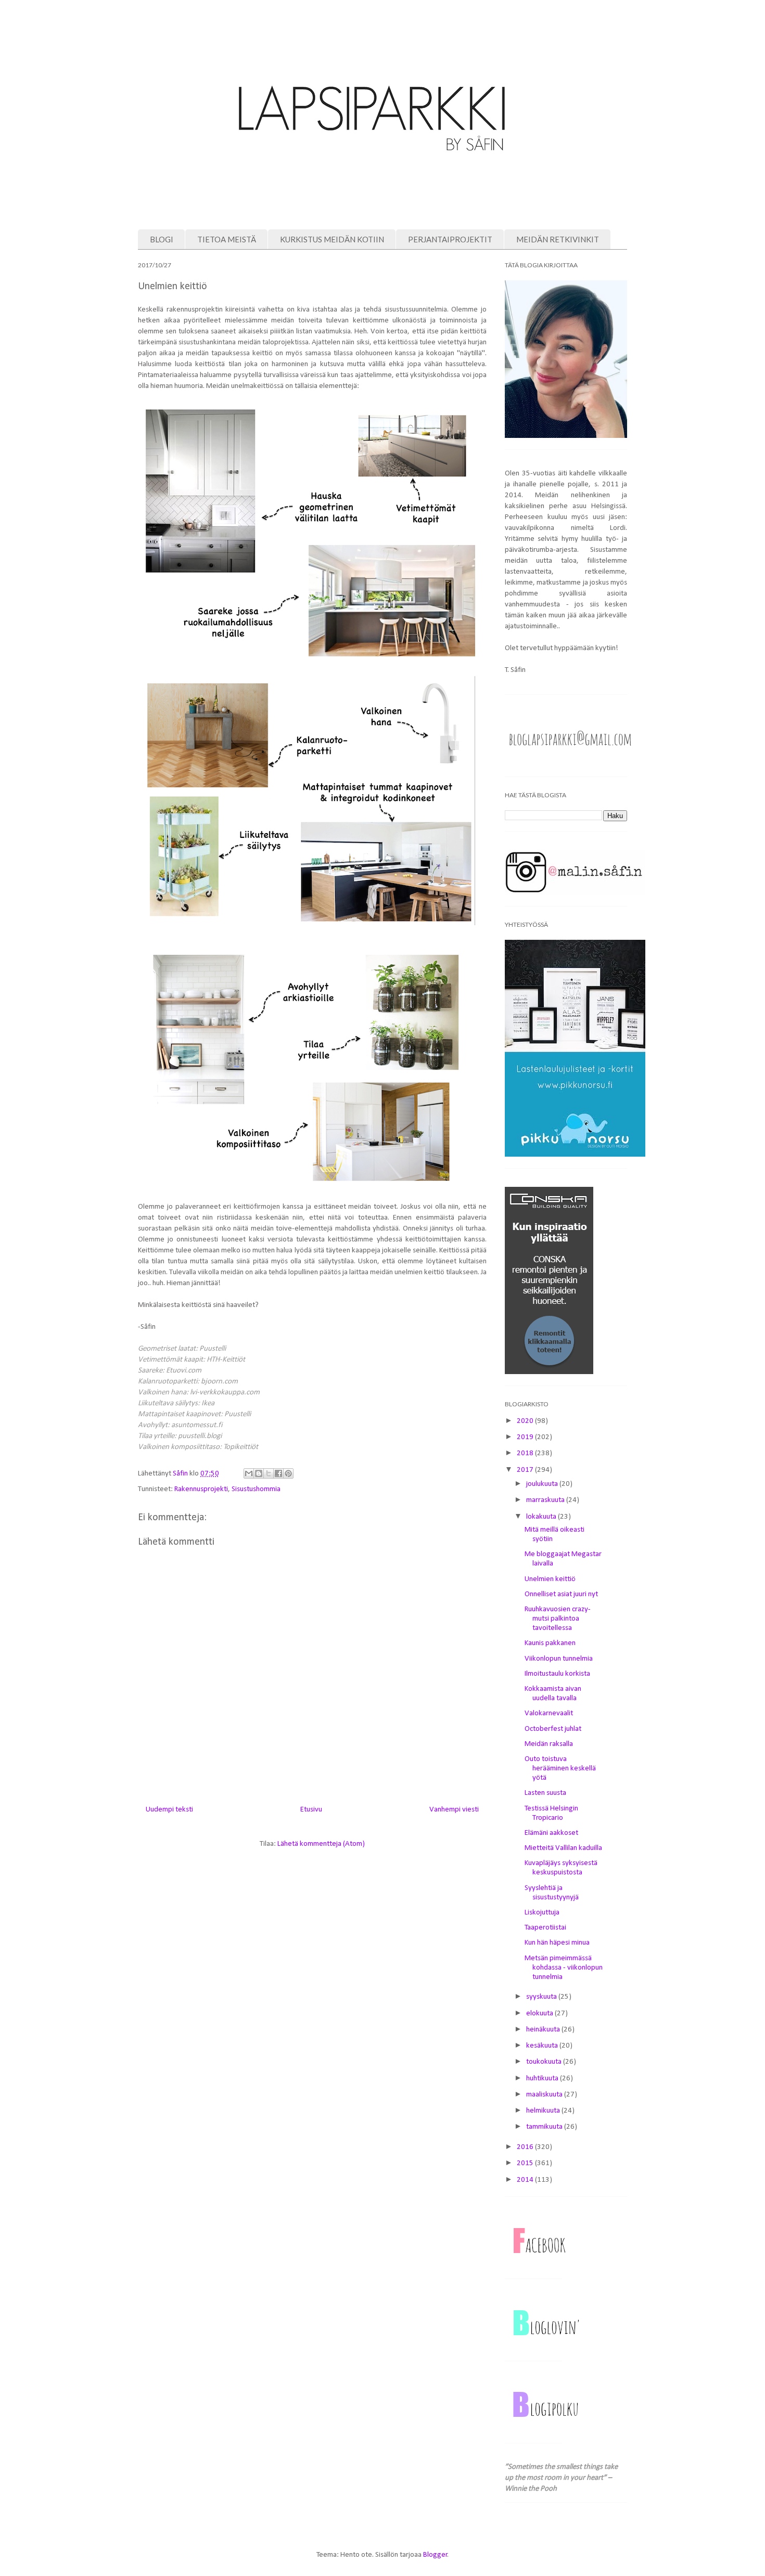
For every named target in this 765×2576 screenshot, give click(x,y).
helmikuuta (544, 2111)
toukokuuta (545, 2062)
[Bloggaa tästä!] (259, 1473)
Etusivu (311, 1810)
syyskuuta (542, 1997)
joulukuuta (543, 1484)
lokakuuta (542, 1517)
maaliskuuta (545, 2095)
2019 (526, 1437)
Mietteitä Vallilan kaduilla (563, 1848)
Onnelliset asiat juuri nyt (561, 1594)
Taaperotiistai (545, 1928)
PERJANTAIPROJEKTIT (450, 239)
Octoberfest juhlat (553, 1729)
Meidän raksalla (549, 1744)
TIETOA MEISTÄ (227, 239)
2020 (526, 1421)
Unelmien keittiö (550, 1579)
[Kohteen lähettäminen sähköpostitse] (249, 1473)
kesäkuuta (543, 2046)
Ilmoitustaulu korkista (557, 1674)
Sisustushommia (256, 1489)
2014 (526, 2180)
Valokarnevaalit (549, 1713)
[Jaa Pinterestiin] (288, 1473)
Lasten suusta (545, 1793)
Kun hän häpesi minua (557, 1943)
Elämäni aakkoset (551, 1833)
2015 (526, 2163)
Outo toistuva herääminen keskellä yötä (560, 1769)
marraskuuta (546, 1500)
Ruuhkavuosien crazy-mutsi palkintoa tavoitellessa (558, 1619)
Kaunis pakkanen (550, 1643)
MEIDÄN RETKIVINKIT (558, 239)
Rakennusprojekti (201, 1489)
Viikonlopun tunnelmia (559, 1659)
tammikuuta (545, 2127)
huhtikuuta (543, 2079)
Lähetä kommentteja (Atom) (321, 1844)
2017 (526, 1470)
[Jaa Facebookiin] (278, 1473)
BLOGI (162, 239)
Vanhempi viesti (454, 1810)
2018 (526, 1453)
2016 (526, 2147)
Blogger (435, 2555)
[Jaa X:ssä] (269, 1473)
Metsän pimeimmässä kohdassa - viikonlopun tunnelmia (564, 1968)
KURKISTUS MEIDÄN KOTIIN (332, 239)
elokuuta (540, 2014)
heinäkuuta (544, 2030)
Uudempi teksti (169, 1810)
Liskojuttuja (542, 1913)
